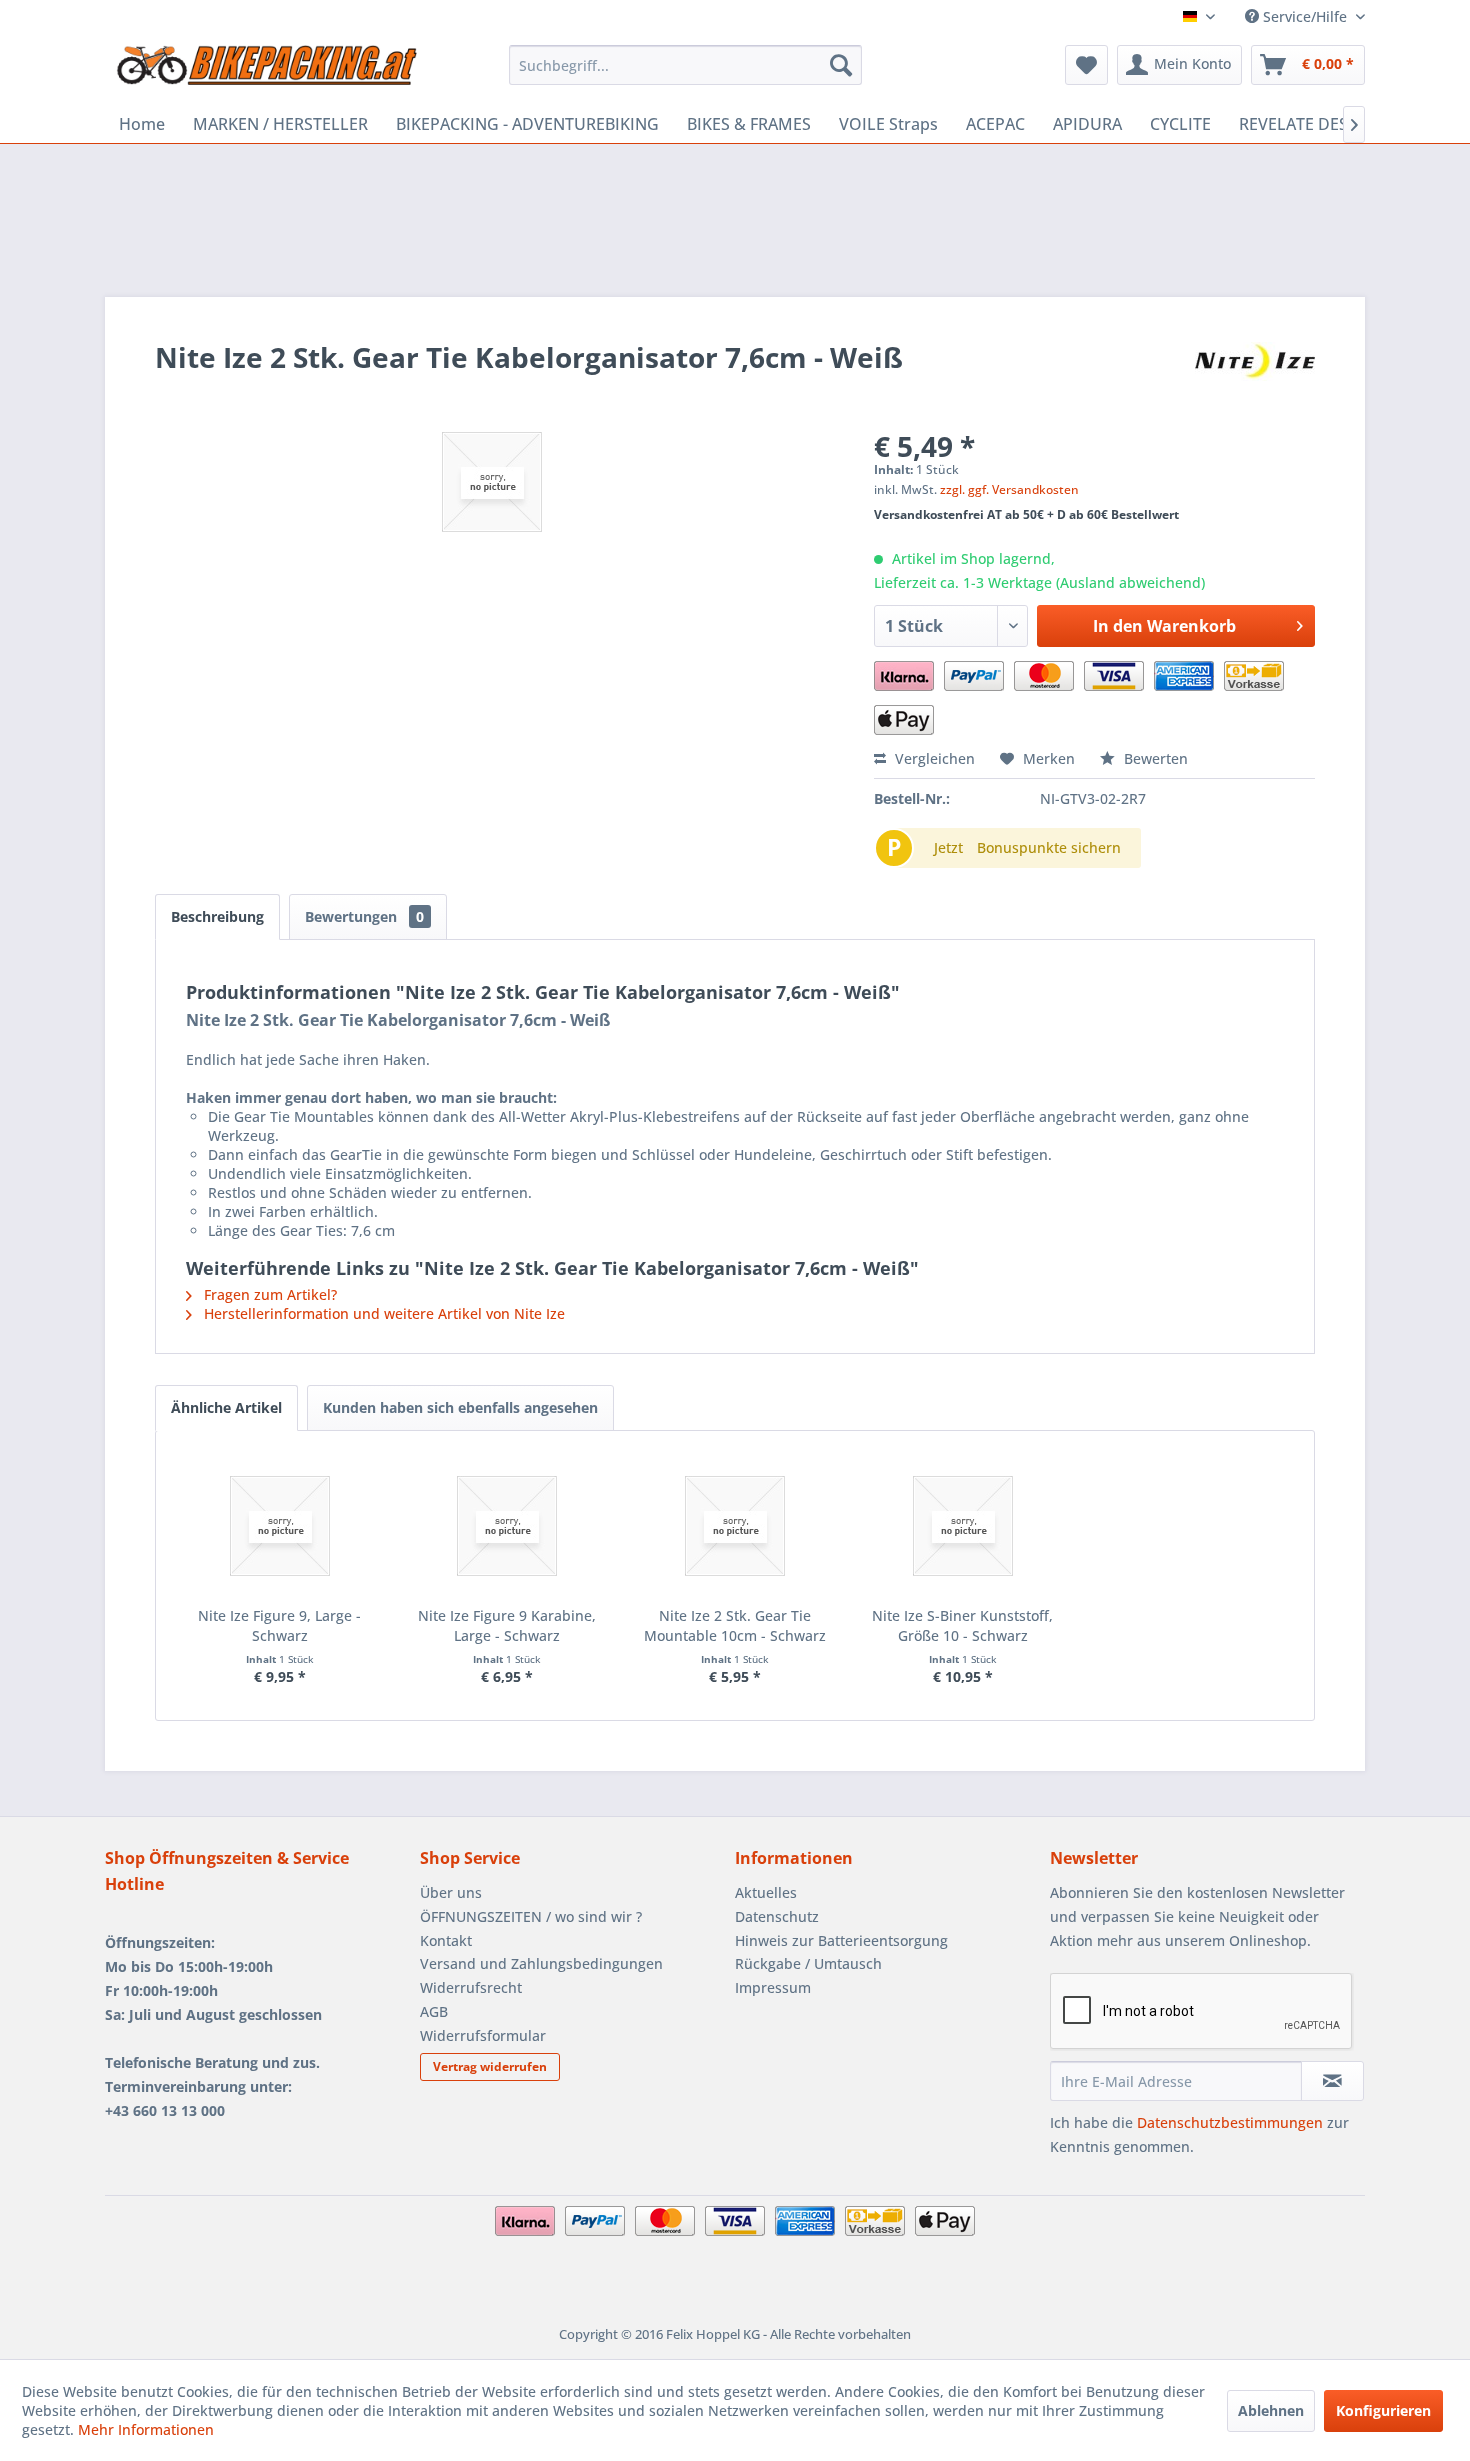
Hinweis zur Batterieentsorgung (841, 1940)
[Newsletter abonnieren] (1332, 2081)
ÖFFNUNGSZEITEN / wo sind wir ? (531, 1916)
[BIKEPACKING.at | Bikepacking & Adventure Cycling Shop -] (266, 70)
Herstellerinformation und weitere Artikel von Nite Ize (382, 1313)
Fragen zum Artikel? (268, 1294)
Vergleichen (933, 758)
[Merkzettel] (1086, 65)
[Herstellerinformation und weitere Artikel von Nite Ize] (1255, 377)
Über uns (451, 1892)
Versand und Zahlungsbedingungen (541, 1963)
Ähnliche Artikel (226, 1407)
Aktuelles (766, 1892)
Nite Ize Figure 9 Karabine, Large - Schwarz (507, 1625)
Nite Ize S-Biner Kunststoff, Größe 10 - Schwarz (962, 1625)
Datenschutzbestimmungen (1230, 2122)
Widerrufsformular (483, 2035)
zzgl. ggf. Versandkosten (1009, 489)
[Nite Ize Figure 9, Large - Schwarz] (280, 1526)
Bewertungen (364, 916)
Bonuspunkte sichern (1049, 847)
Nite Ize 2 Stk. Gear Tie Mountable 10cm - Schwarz (735, 1625)
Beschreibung (217, 916)
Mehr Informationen (146, 2429)
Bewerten (1154, 758)
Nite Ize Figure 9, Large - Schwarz (279, 1625)
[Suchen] (841, 65)
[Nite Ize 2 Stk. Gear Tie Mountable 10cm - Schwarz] (735, 1526)
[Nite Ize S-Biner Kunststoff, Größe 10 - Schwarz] (963, 1526)
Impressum (773, 1987)
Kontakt (446, 1940)
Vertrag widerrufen (490, 2066)
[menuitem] (685, 65)
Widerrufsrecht (471, 1987)
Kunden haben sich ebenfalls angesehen (460, 1407)
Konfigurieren (1383, 2410)
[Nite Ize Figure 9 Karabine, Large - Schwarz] (508, 1526)
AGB (434, 2011)
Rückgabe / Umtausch (808, 1963)
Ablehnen (1271, 2410)
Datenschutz (777, 1916)
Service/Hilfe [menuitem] (1305, 16)
